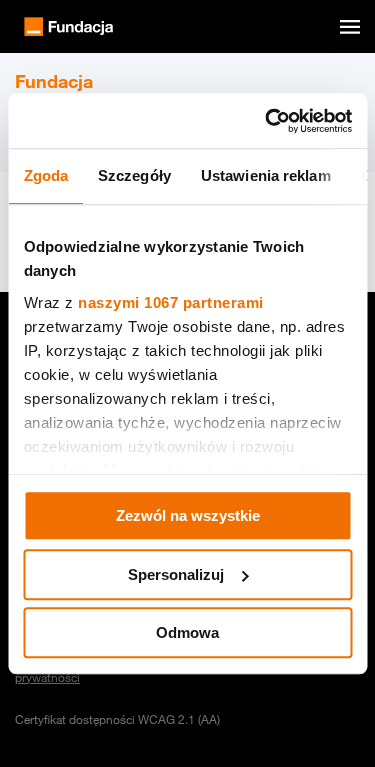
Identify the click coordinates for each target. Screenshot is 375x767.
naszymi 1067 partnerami (171, 302)
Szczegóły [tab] (134, 175)
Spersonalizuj (176, 574)
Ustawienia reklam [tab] (265, 175)
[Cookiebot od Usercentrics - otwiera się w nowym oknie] (267, 121)
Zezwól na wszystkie (188, 515)
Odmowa (187, 632)
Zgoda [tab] (45, 175)
